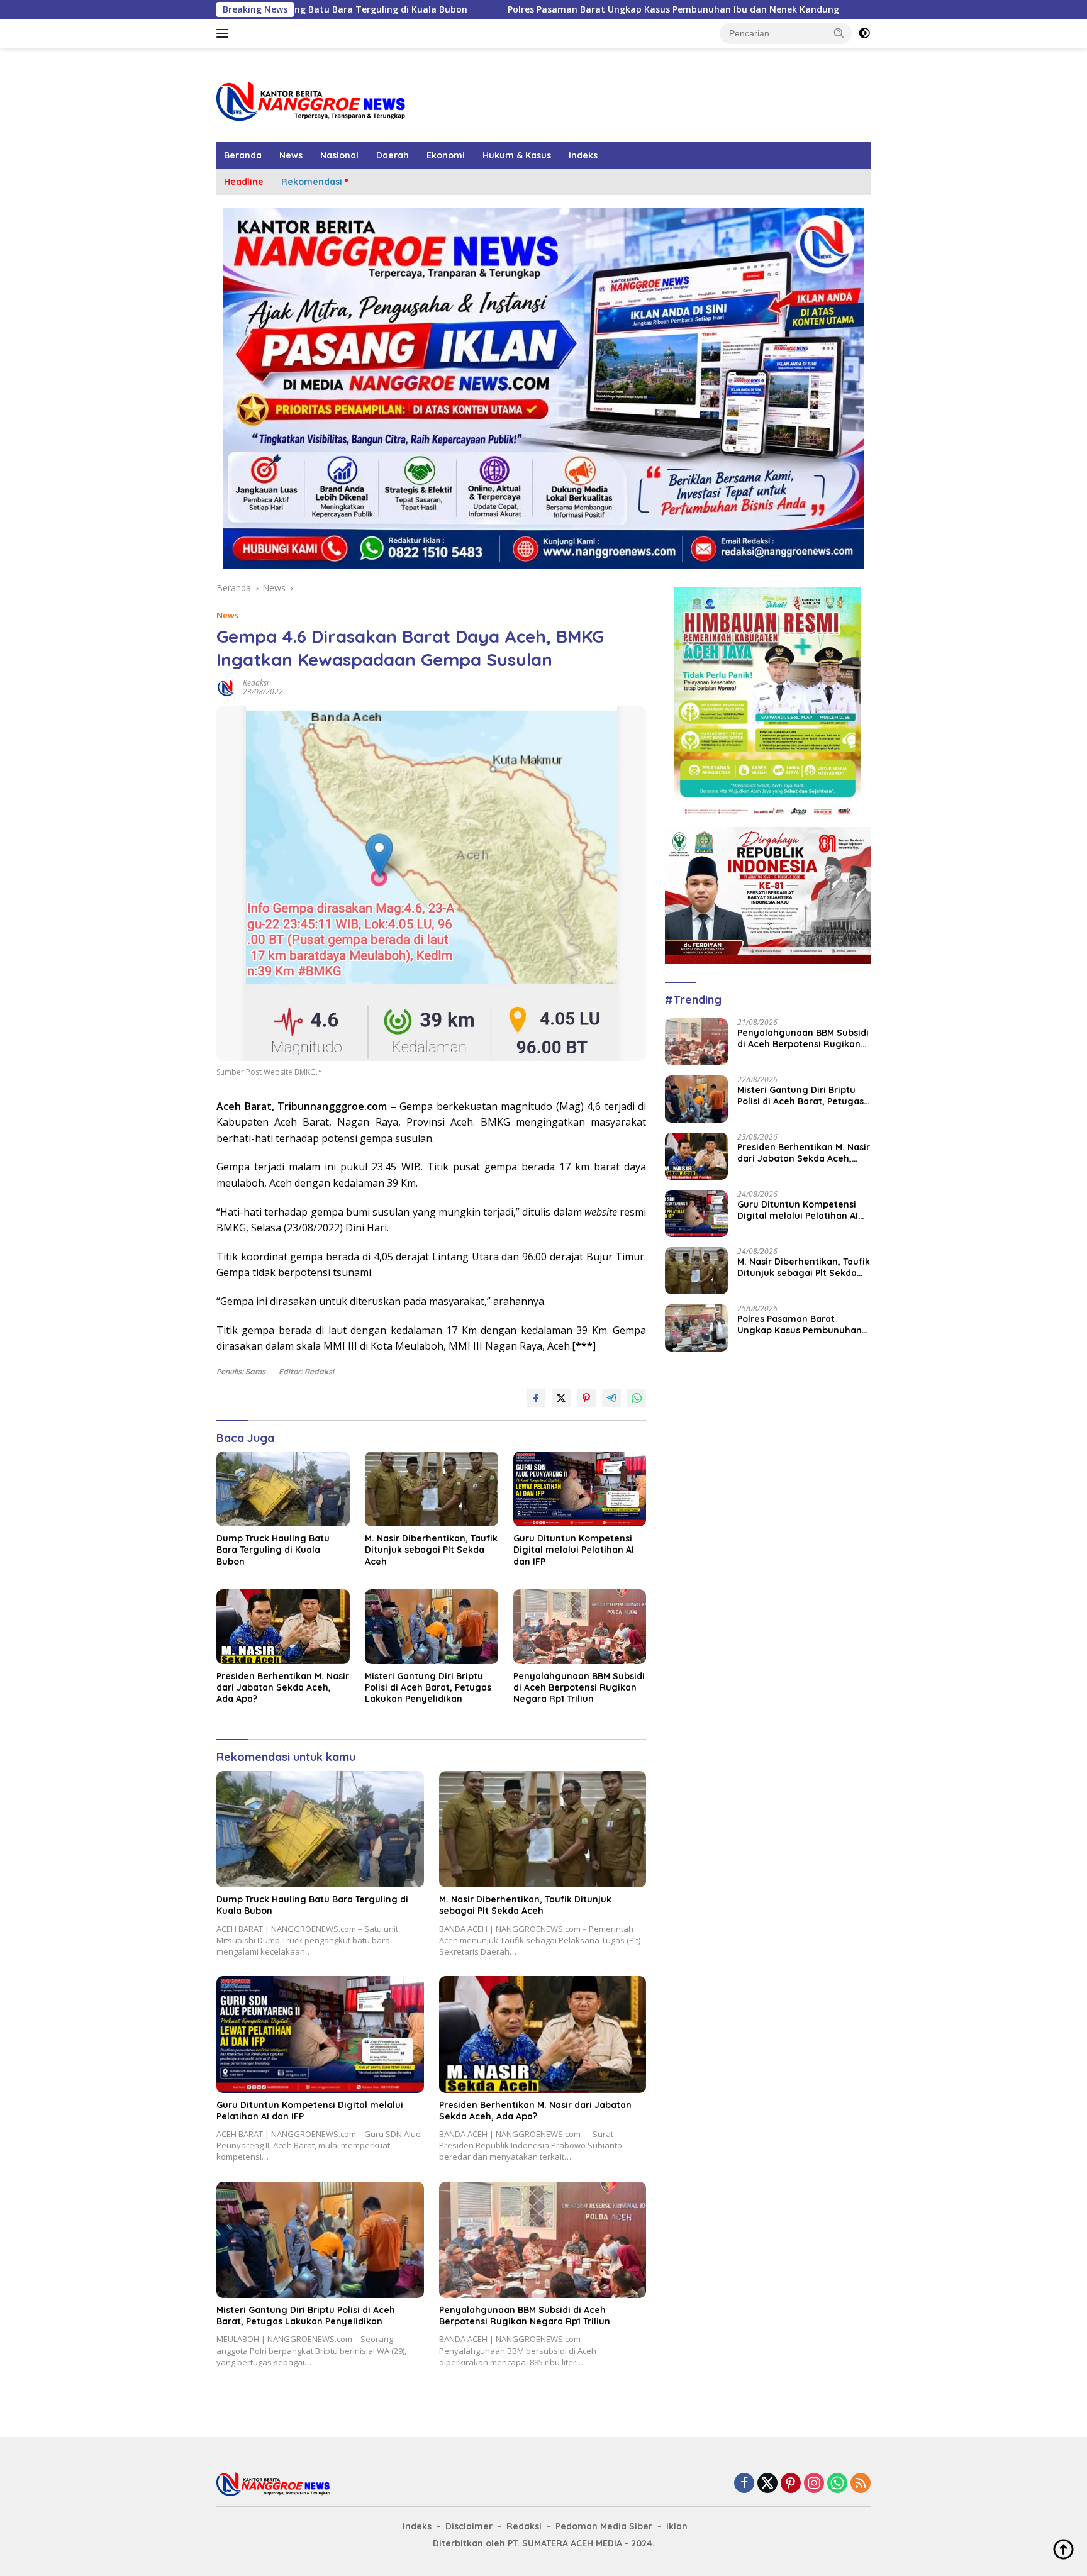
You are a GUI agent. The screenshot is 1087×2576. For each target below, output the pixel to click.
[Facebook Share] (536, 1398)
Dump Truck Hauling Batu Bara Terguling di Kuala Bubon (273, 1550)
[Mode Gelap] (864, 33)
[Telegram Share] (611, 1398)
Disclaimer (469, 2526)
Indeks (583, 155)
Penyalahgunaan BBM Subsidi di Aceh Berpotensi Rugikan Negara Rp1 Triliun (579, 1687)
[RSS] (861, 2484)
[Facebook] (744, 2484)
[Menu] (225, 33)
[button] (839, 33)
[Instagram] (814, 2484)
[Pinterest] (791, 2484)
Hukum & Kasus (517, 155)
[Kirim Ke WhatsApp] (637, 1398)
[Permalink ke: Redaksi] (226, 686)
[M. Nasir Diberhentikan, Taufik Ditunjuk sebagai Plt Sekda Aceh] (432, 1489)
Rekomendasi (312, 182)
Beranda (243, 155)
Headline (244, 182)
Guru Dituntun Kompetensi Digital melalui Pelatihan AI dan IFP (574, 1550)
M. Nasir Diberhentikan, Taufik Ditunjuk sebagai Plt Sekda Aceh (431, 1550)
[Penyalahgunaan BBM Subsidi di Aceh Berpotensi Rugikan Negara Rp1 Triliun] (580, 1627)
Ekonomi (446, 155)
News (291, 155)
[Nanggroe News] (311, 100)
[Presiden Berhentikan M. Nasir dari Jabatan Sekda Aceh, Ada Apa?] (283, 1627)
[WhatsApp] (837, 2484)
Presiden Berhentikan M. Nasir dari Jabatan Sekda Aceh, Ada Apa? (283, 1687)
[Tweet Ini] (561, 1398)
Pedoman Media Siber (604, 2526)
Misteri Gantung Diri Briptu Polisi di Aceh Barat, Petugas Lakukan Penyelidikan (428, 1687)
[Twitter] (767, 2484)
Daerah (393, 155)
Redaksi (256, 683)
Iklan (677, 2526)
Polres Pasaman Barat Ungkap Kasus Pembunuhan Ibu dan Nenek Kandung (543, 9)
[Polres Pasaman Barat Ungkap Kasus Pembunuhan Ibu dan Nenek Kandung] (696, 1328)
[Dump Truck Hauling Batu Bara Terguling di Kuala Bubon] (283, 1489)
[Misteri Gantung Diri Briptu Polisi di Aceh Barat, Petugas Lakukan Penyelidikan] (432, 1627)
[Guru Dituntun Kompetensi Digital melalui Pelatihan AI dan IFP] (580, 1489)
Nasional (339, 155)
